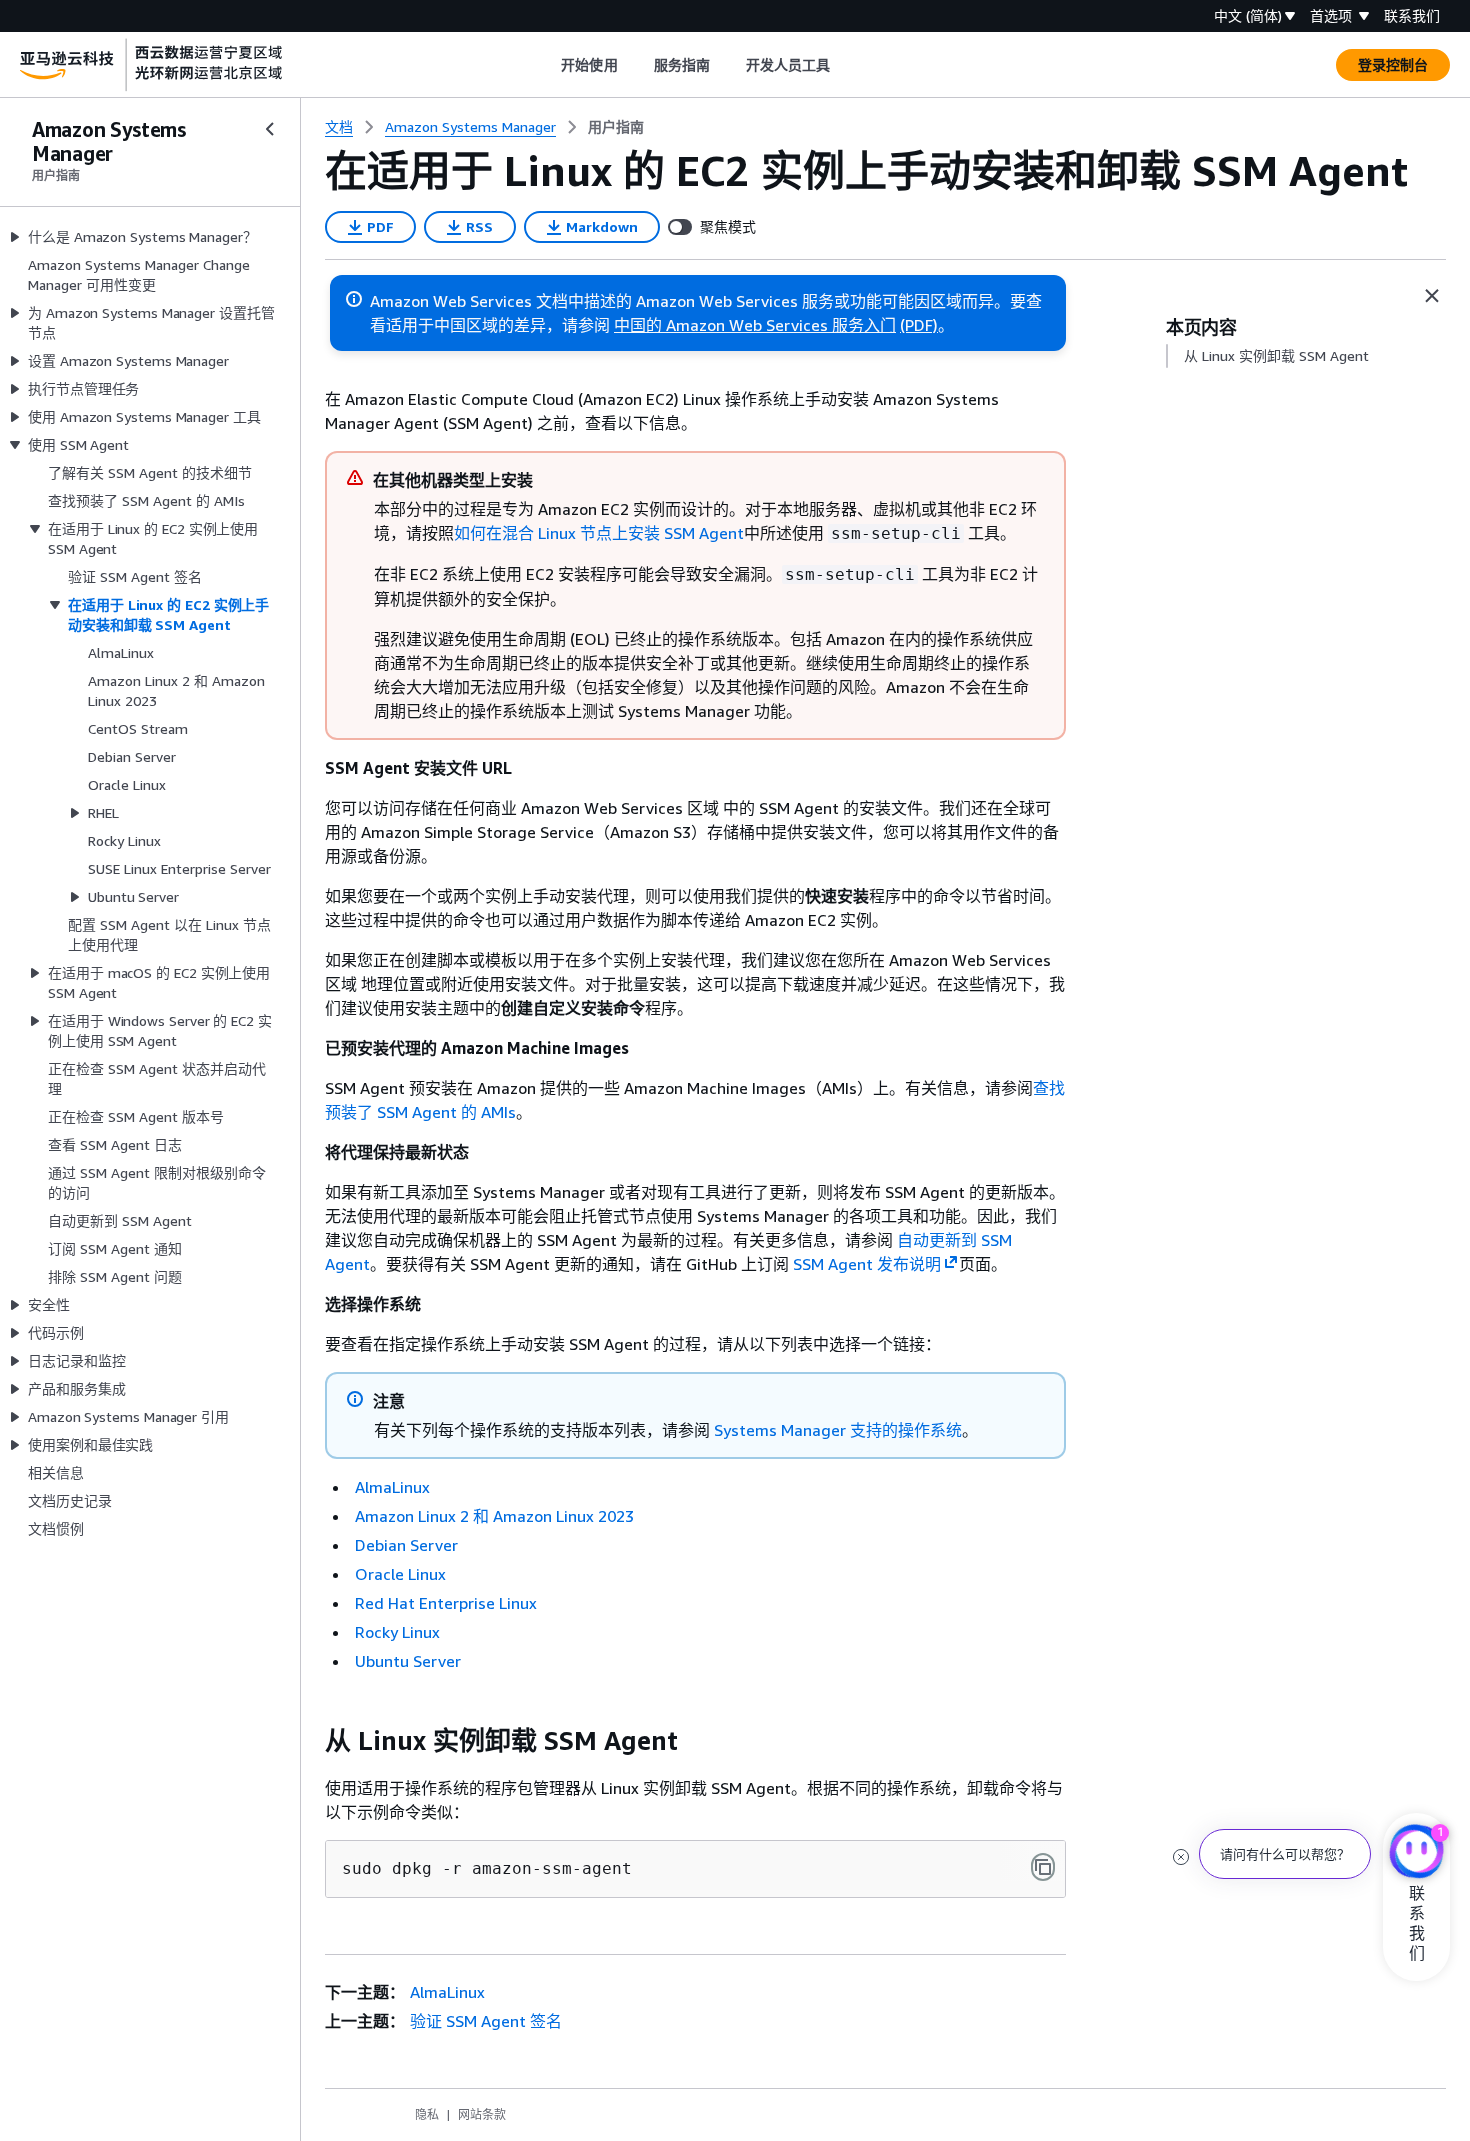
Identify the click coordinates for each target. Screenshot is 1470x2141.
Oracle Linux (400, 1574)
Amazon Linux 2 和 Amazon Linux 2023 (494, 1516)
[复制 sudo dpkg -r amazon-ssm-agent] (1043, 1867)
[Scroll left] (546, 65)
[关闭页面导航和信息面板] (1432, 296)
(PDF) (919, 325)
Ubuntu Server (408, 1661)
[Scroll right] (845, 65)
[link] (616, 127)
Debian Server (406, 1545)
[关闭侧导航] (270, 129)
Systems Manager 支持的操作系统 (838, 1430)
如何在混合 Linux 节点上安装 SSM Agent (599, 533)
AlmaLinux (392, 1487)
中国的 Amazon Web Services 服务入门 (755, 325)
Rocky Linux (397, 1632)
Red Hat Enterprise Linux (446, 1603)
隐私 (427, 2114)
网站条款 (482, 2114)
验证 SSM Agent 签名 (486, 2021)
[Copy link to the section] (309, 1741)
